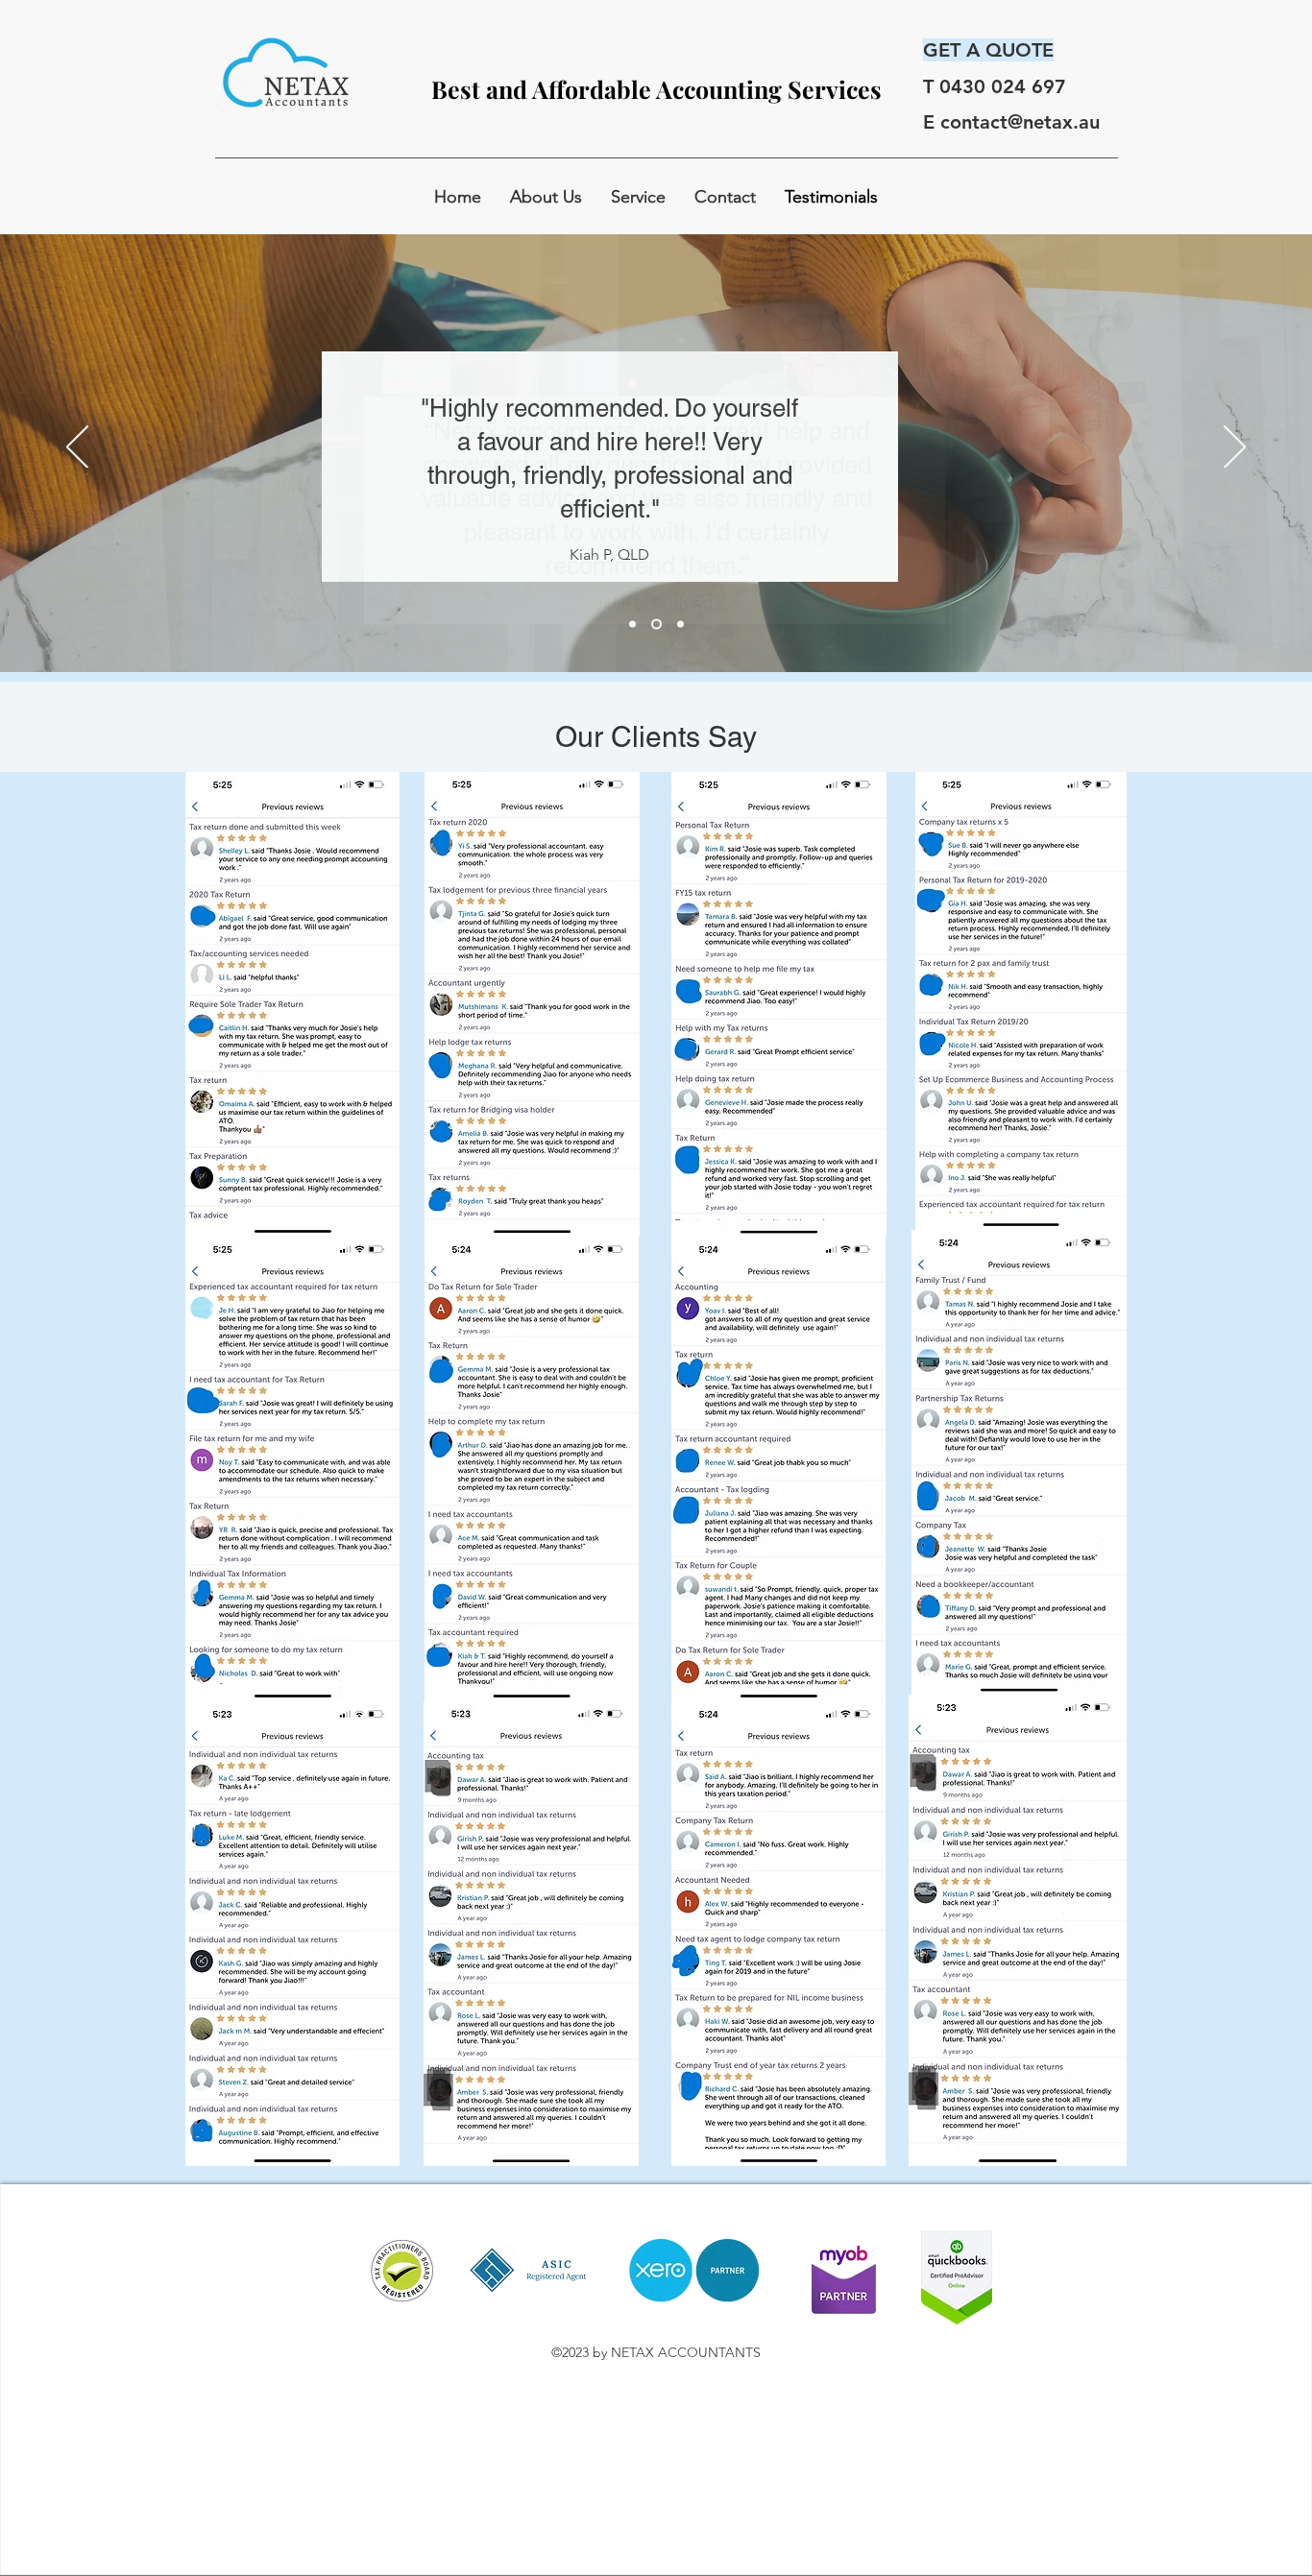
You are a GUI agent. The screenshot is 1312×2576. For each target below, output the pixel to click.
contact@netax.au (1020, 122)
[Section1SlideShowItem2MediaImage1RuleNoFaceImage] (656, 624)
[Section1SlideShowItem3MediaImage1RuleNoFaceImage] (680, 624)
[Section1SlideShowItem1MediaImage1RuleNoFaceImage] (632, 624)
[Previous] (77, 448)
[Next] (1235, 448)
